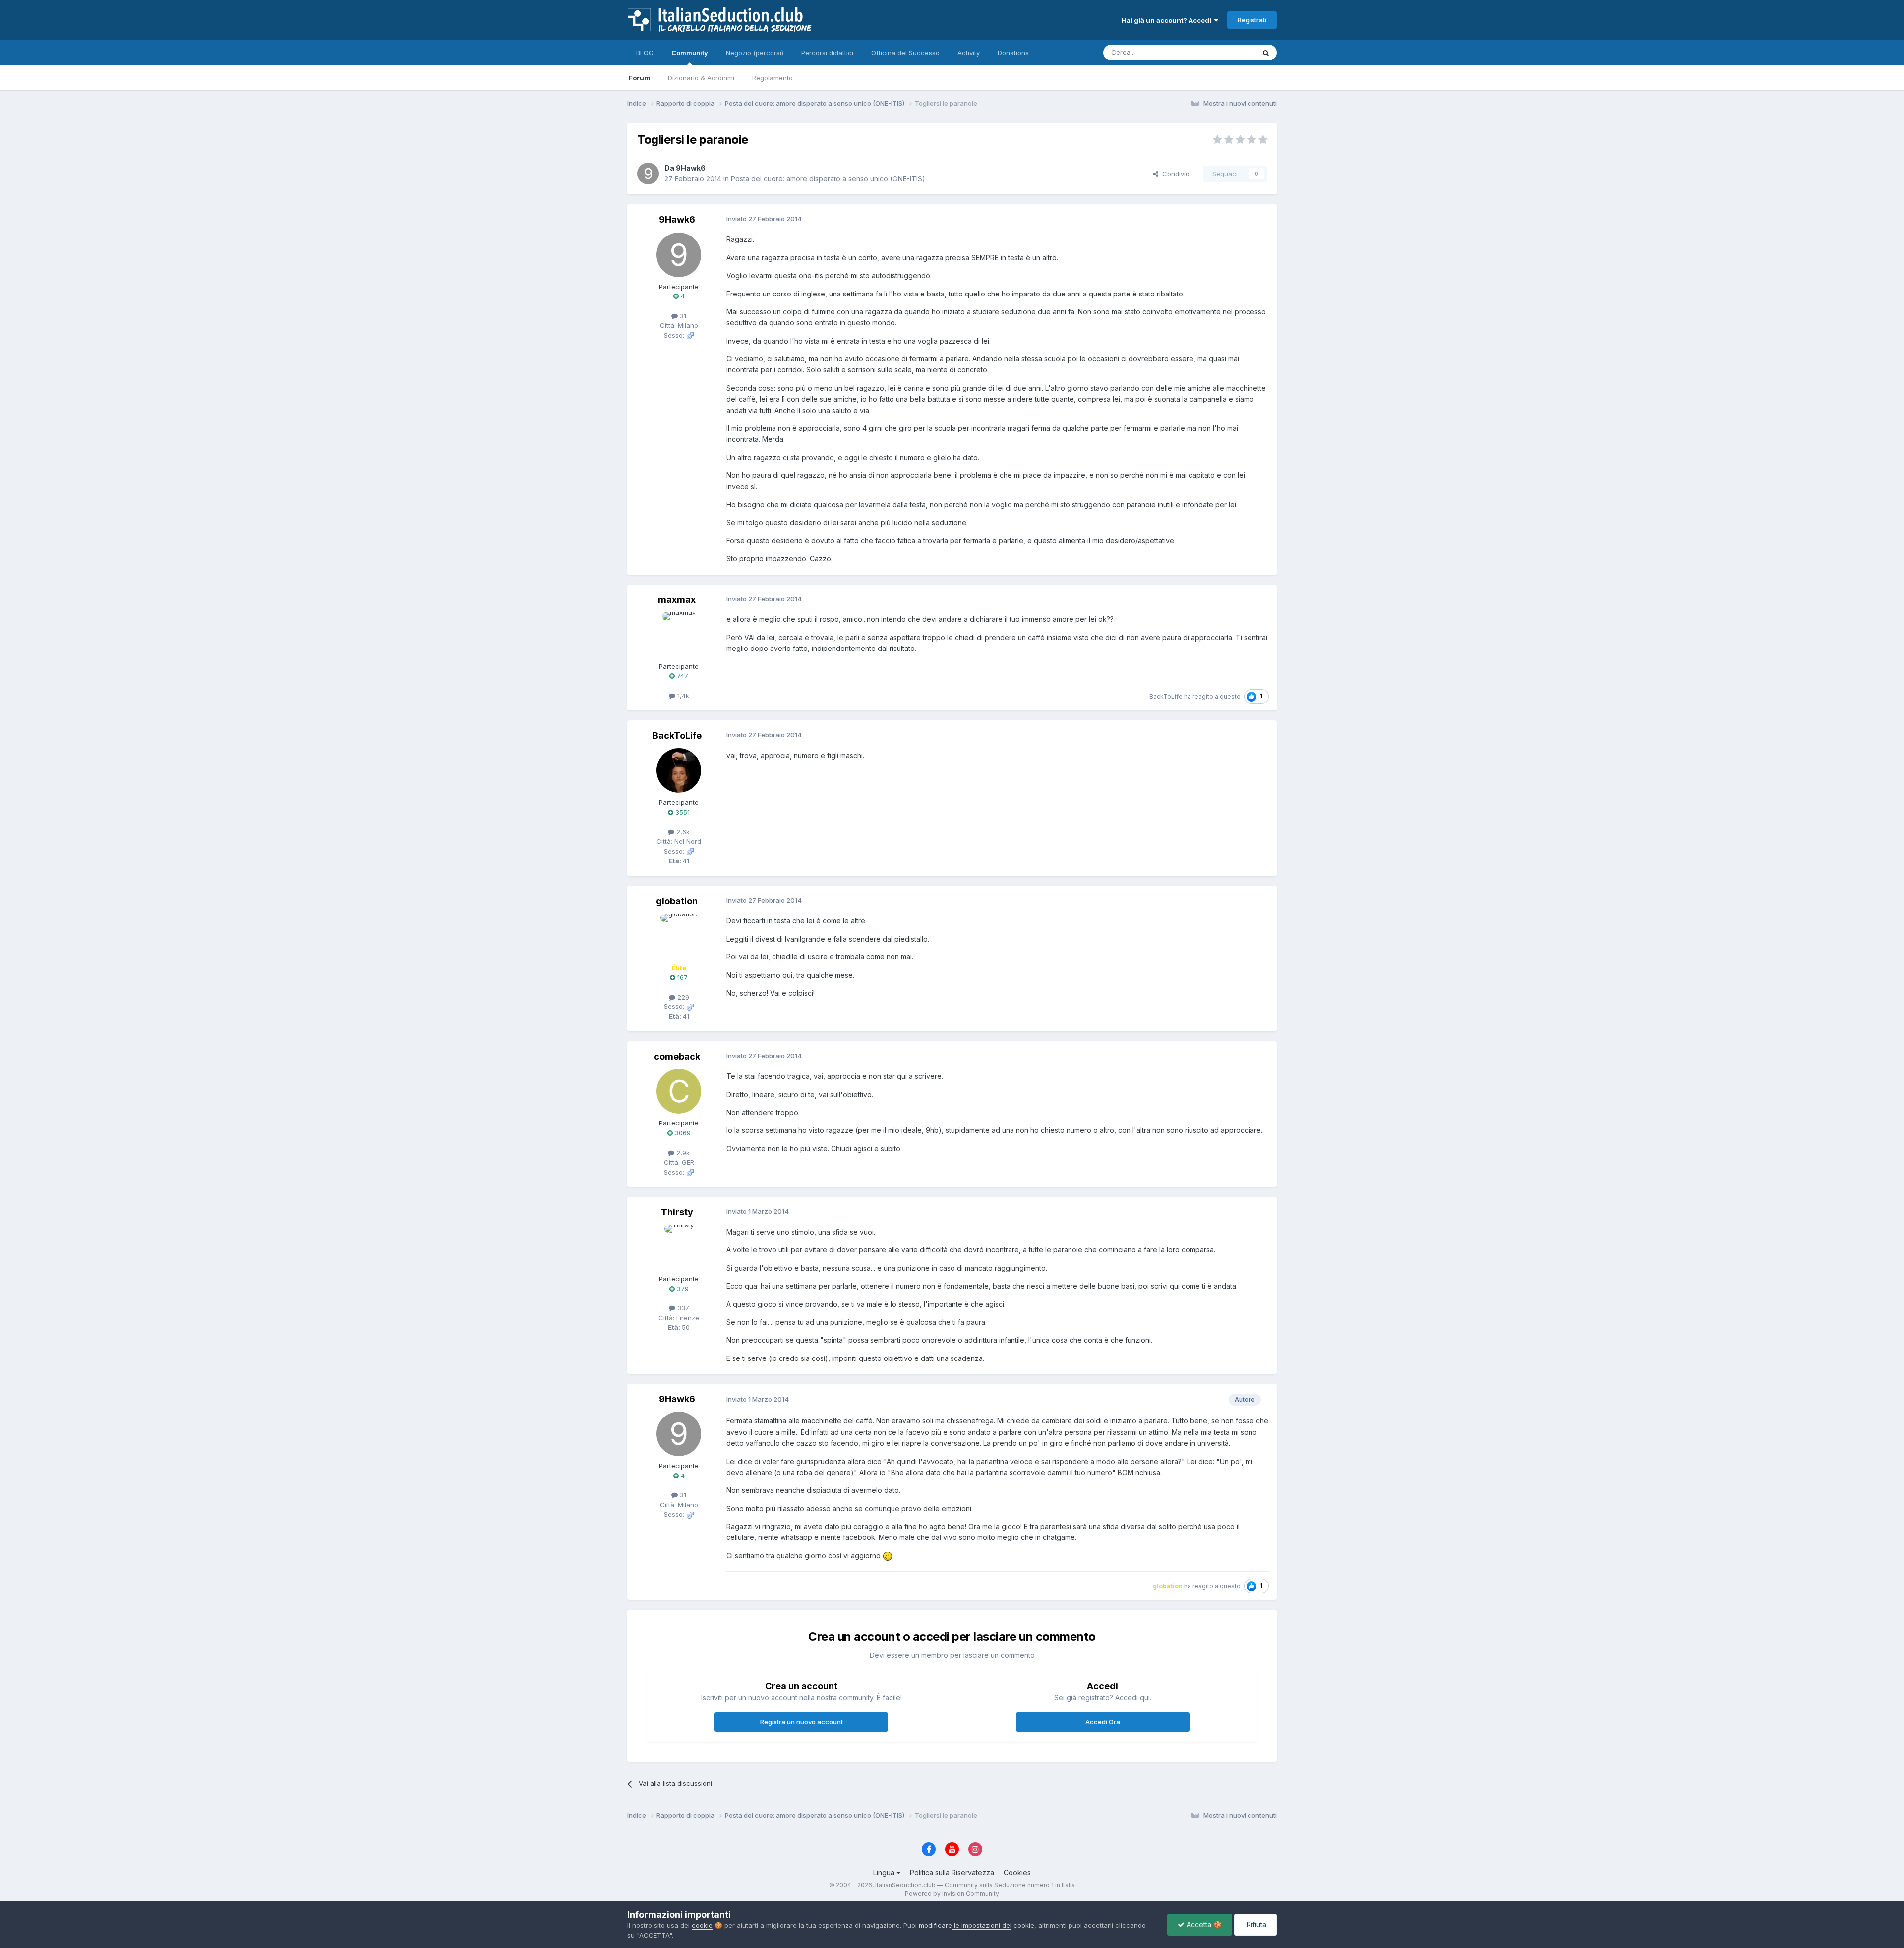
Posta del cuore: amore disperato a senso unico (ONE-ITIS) (828, 179)
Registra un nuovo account (802, 1722)
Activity (969, 53)
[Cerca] (1266, 53)
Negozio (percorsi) (755, 53)
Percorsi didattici (827, 53)
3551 (682, 812)
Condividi (1175, 174)
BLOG (645, 53)
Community (690, 53)
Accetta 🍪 (1203, 1924)
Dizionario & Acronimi (701, 78)
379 (682, 1289)
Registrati (1252, 20)
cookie (702, 1925)
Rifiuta (1255, 1924)
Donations (1013, 53)
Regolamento (773, 78)
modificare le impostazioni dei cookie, (978, 1925)
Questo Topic (1221, 52)
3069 (682, 1133)
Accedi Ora (1103, 1722)
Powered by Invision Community (952, 1894)
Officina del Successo (905, 53)
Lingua (885, 1872)
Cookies (1017, 1872)
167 (682, 977)
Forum (639, 78)
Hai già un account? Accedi (1168, 20)
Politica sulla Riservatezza (952, 1872)
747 (682, 676)
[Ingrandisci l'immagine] (888, 1556)
